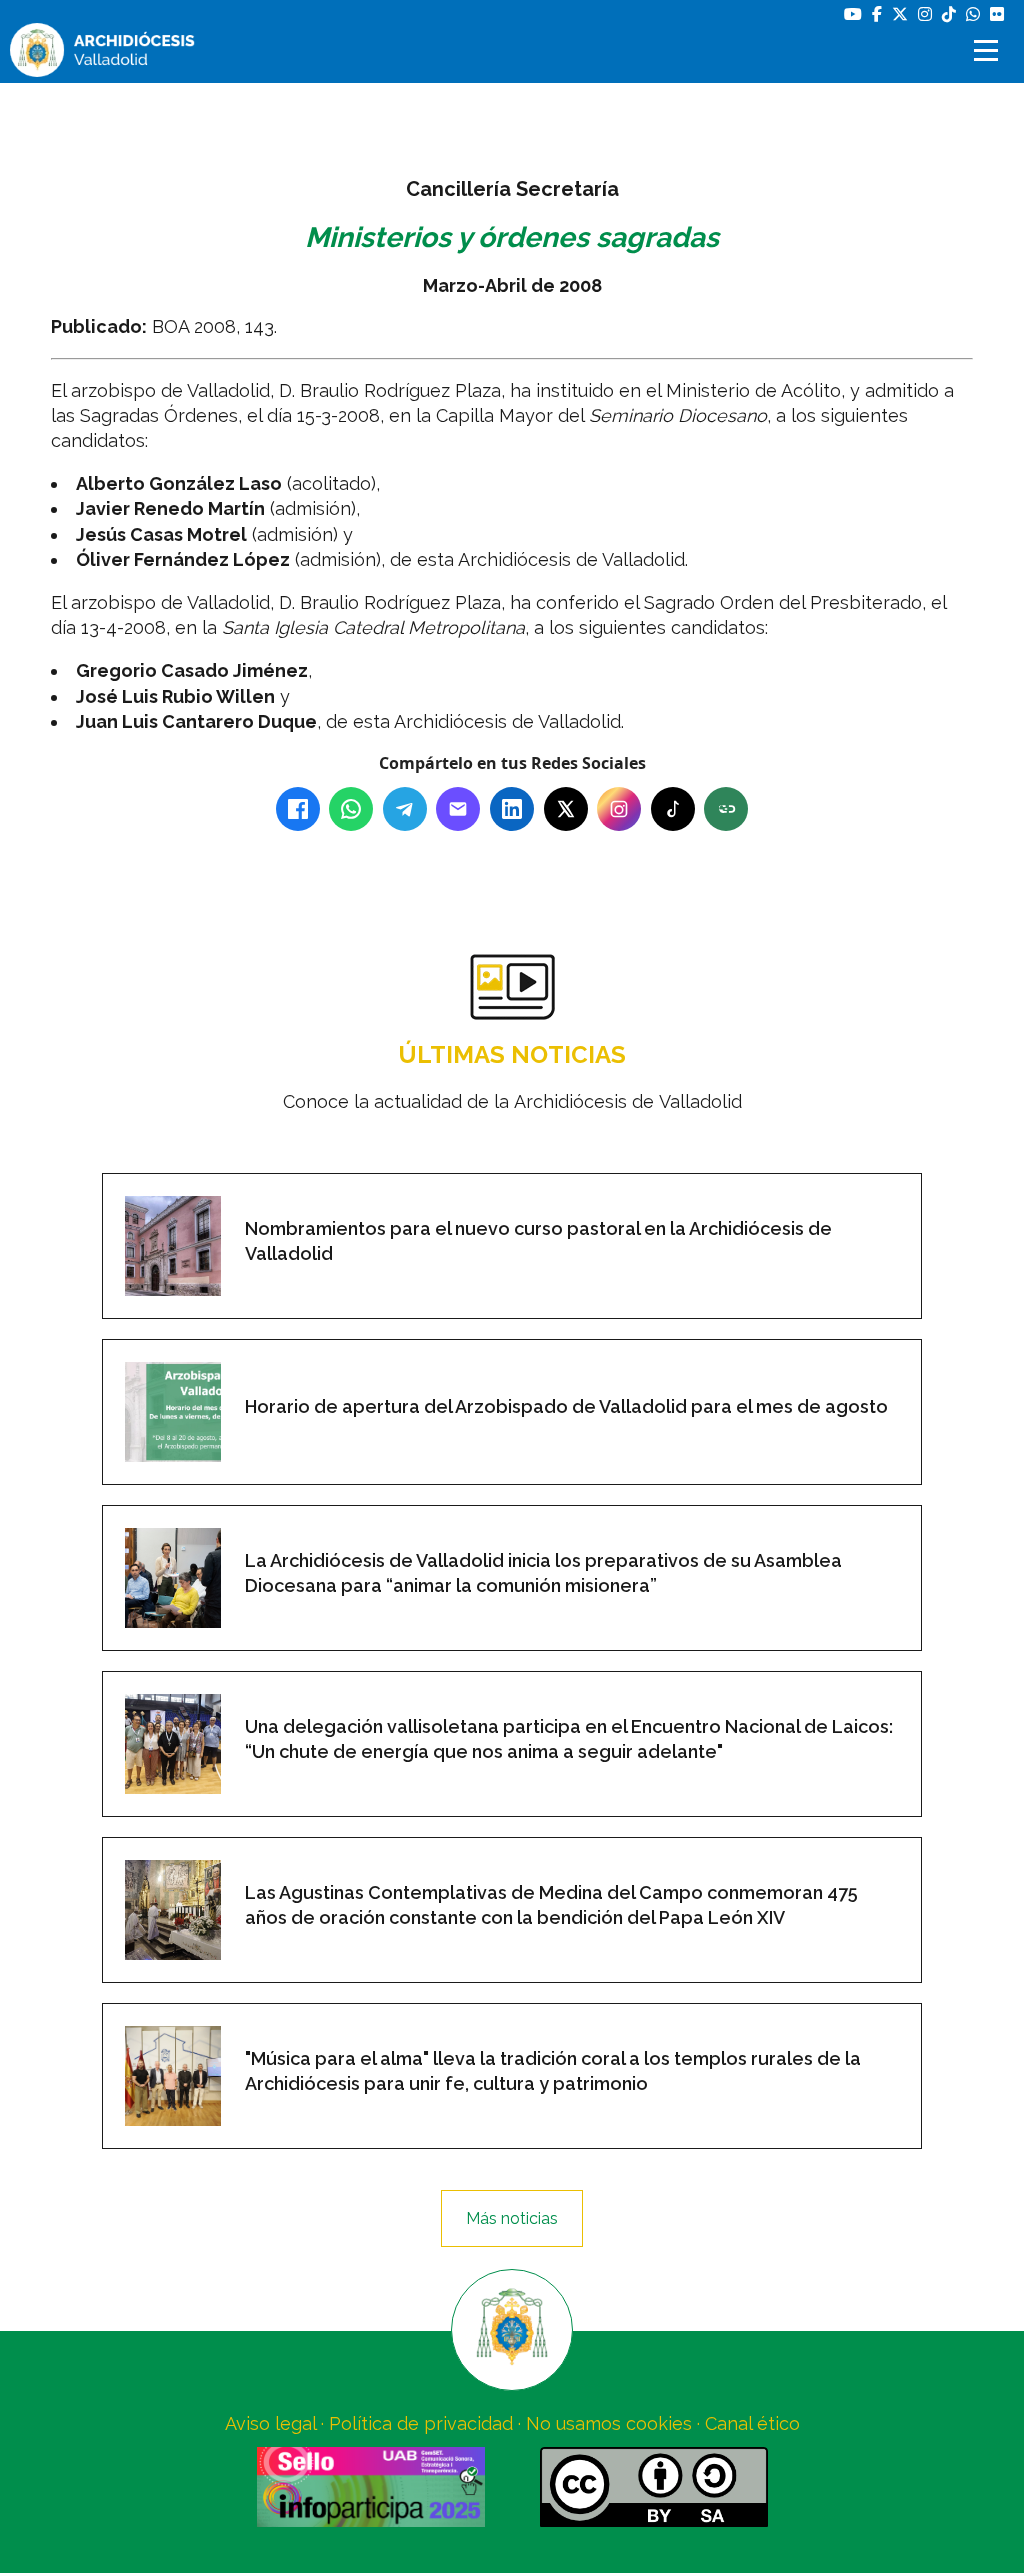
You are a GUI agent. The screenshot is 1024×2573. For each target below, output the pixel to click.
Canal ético (752, 2423)
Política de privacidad (421, 2423)
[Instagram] (619, 809)
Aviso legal (270, 2423)
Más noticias (512, 2218)
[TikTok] (673, 809)
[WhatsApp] (351, 809)
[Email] (458, 809)
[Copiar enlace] (726, 809)
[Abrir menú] (989, 50)
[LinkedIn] (512, 809)
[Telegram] (405, 809)
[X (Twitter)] (566, 809)
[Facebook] (298, 809)
